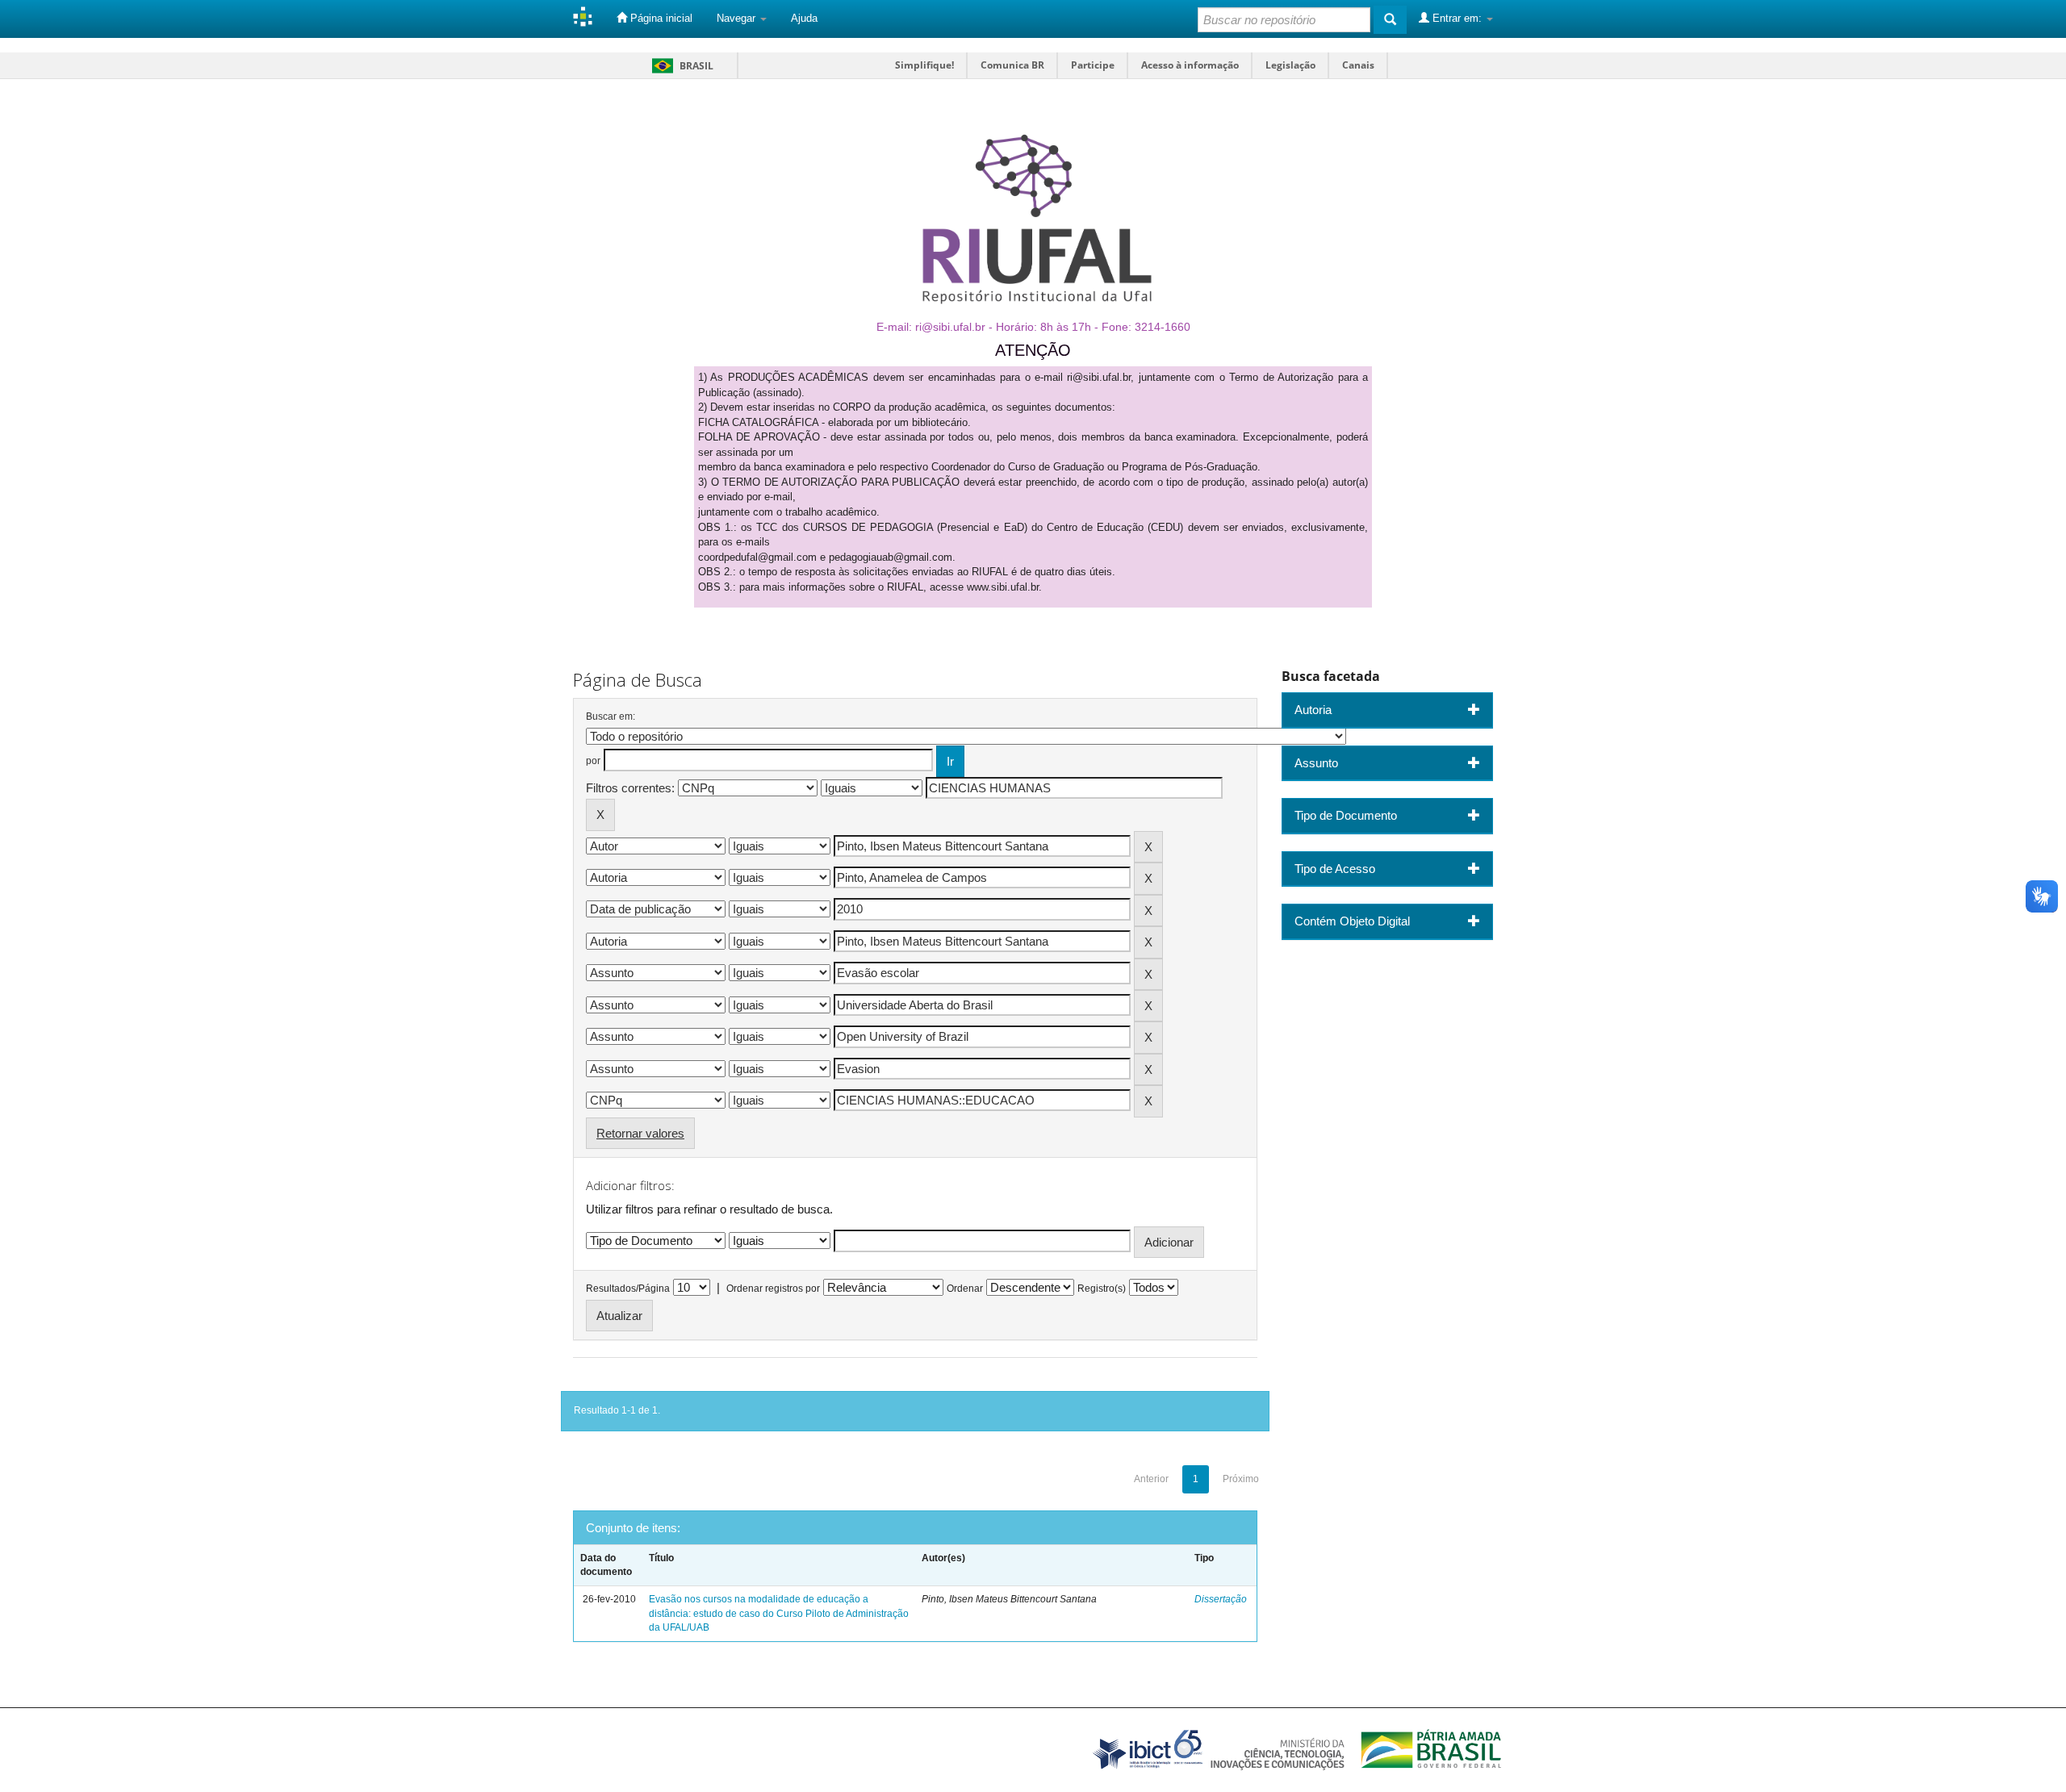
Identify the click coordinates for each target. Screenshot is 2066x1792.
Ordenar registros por (773, 1289)
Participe (1093, 65)
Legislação (1290, 65)
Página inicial (660, 18)
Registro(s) (1102, 1289)
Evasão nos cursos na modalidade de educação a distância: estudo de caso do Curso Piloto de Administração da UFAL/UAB (779, 1613)
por (593, 761)
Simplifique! (924, 65)
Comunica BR (1012, 65)
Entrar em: (1457, 18)
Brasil (680, 66)
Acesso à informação (1190, 65)
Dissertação (1221, 1599)
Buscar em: (611, 716)
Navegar (738, 18)
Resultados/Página (628, 1289)
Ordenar (965, 1289)
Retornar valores (640, 1133)
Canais (1358, 65)
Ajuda (804, 18)
